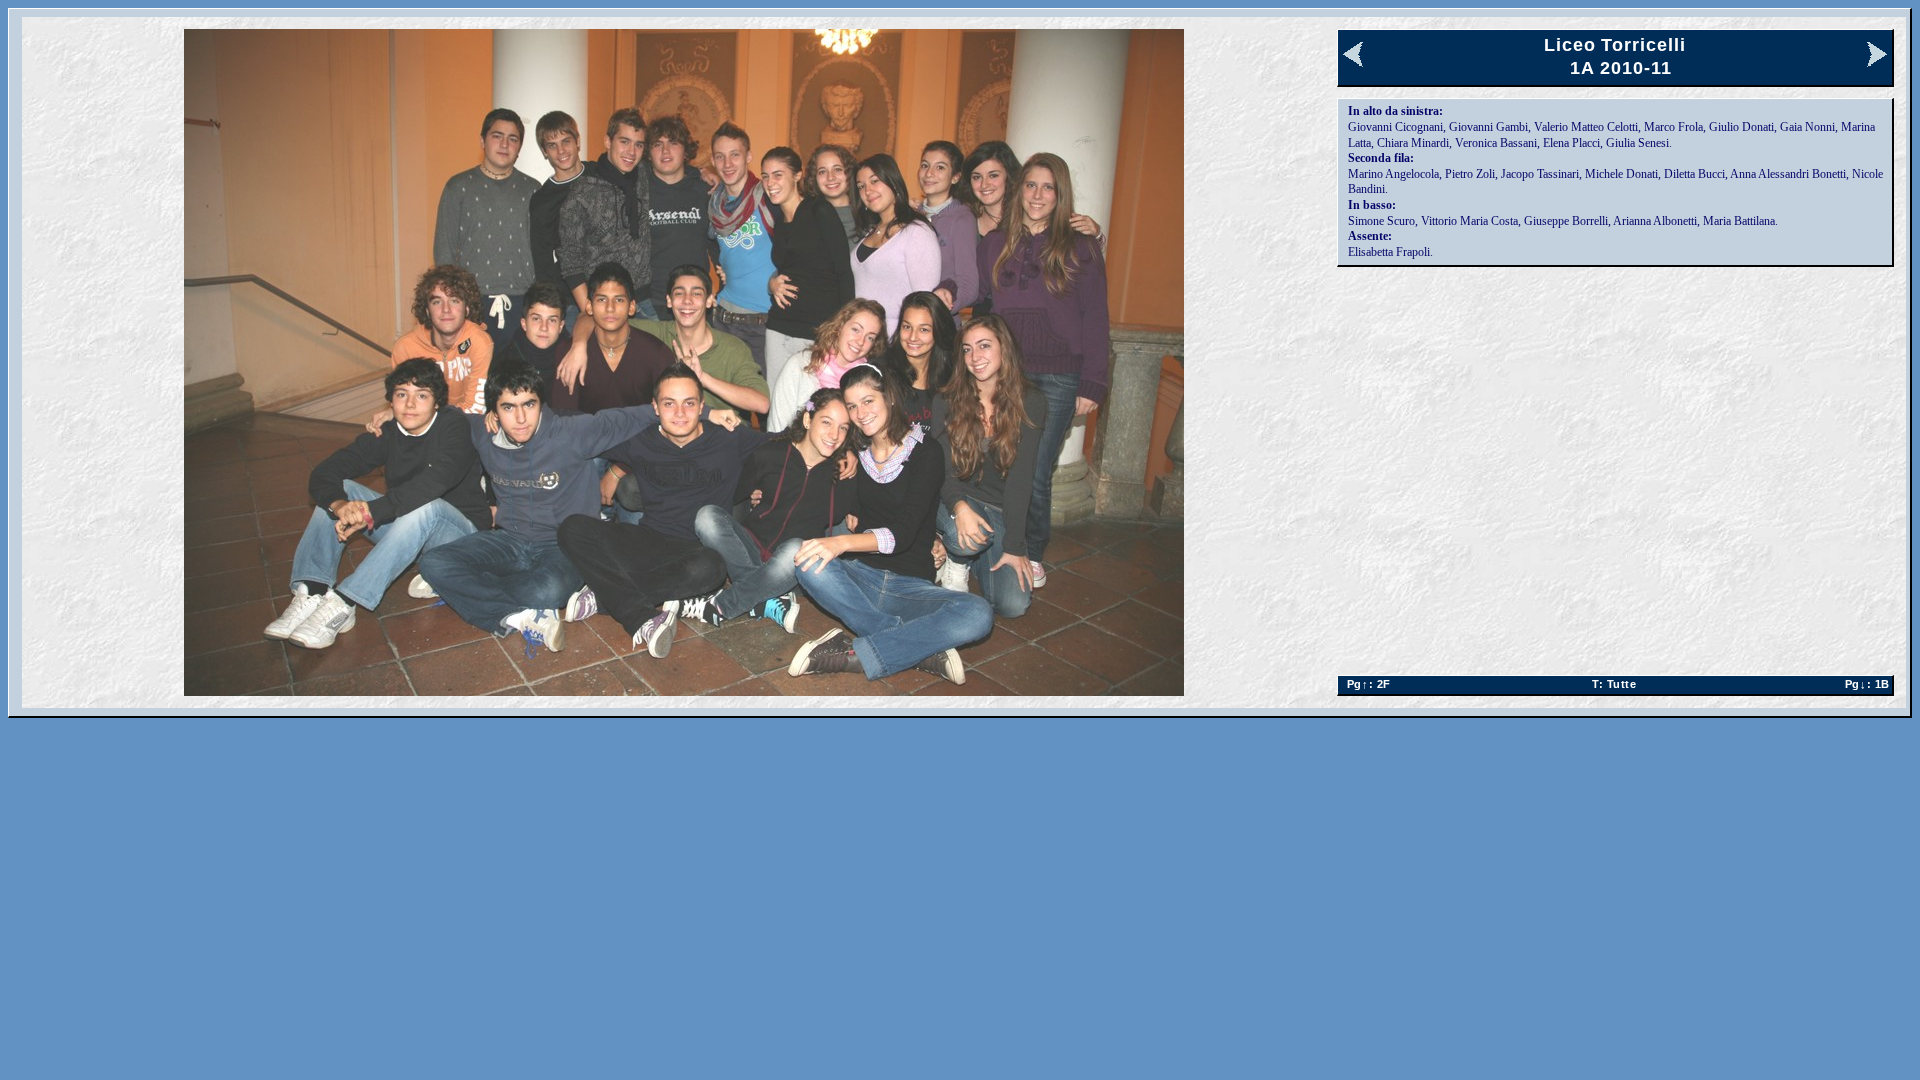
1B (1864, 684)
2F (1365, 684)
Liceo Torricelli (1614, 45)
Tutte (1614, 684)
